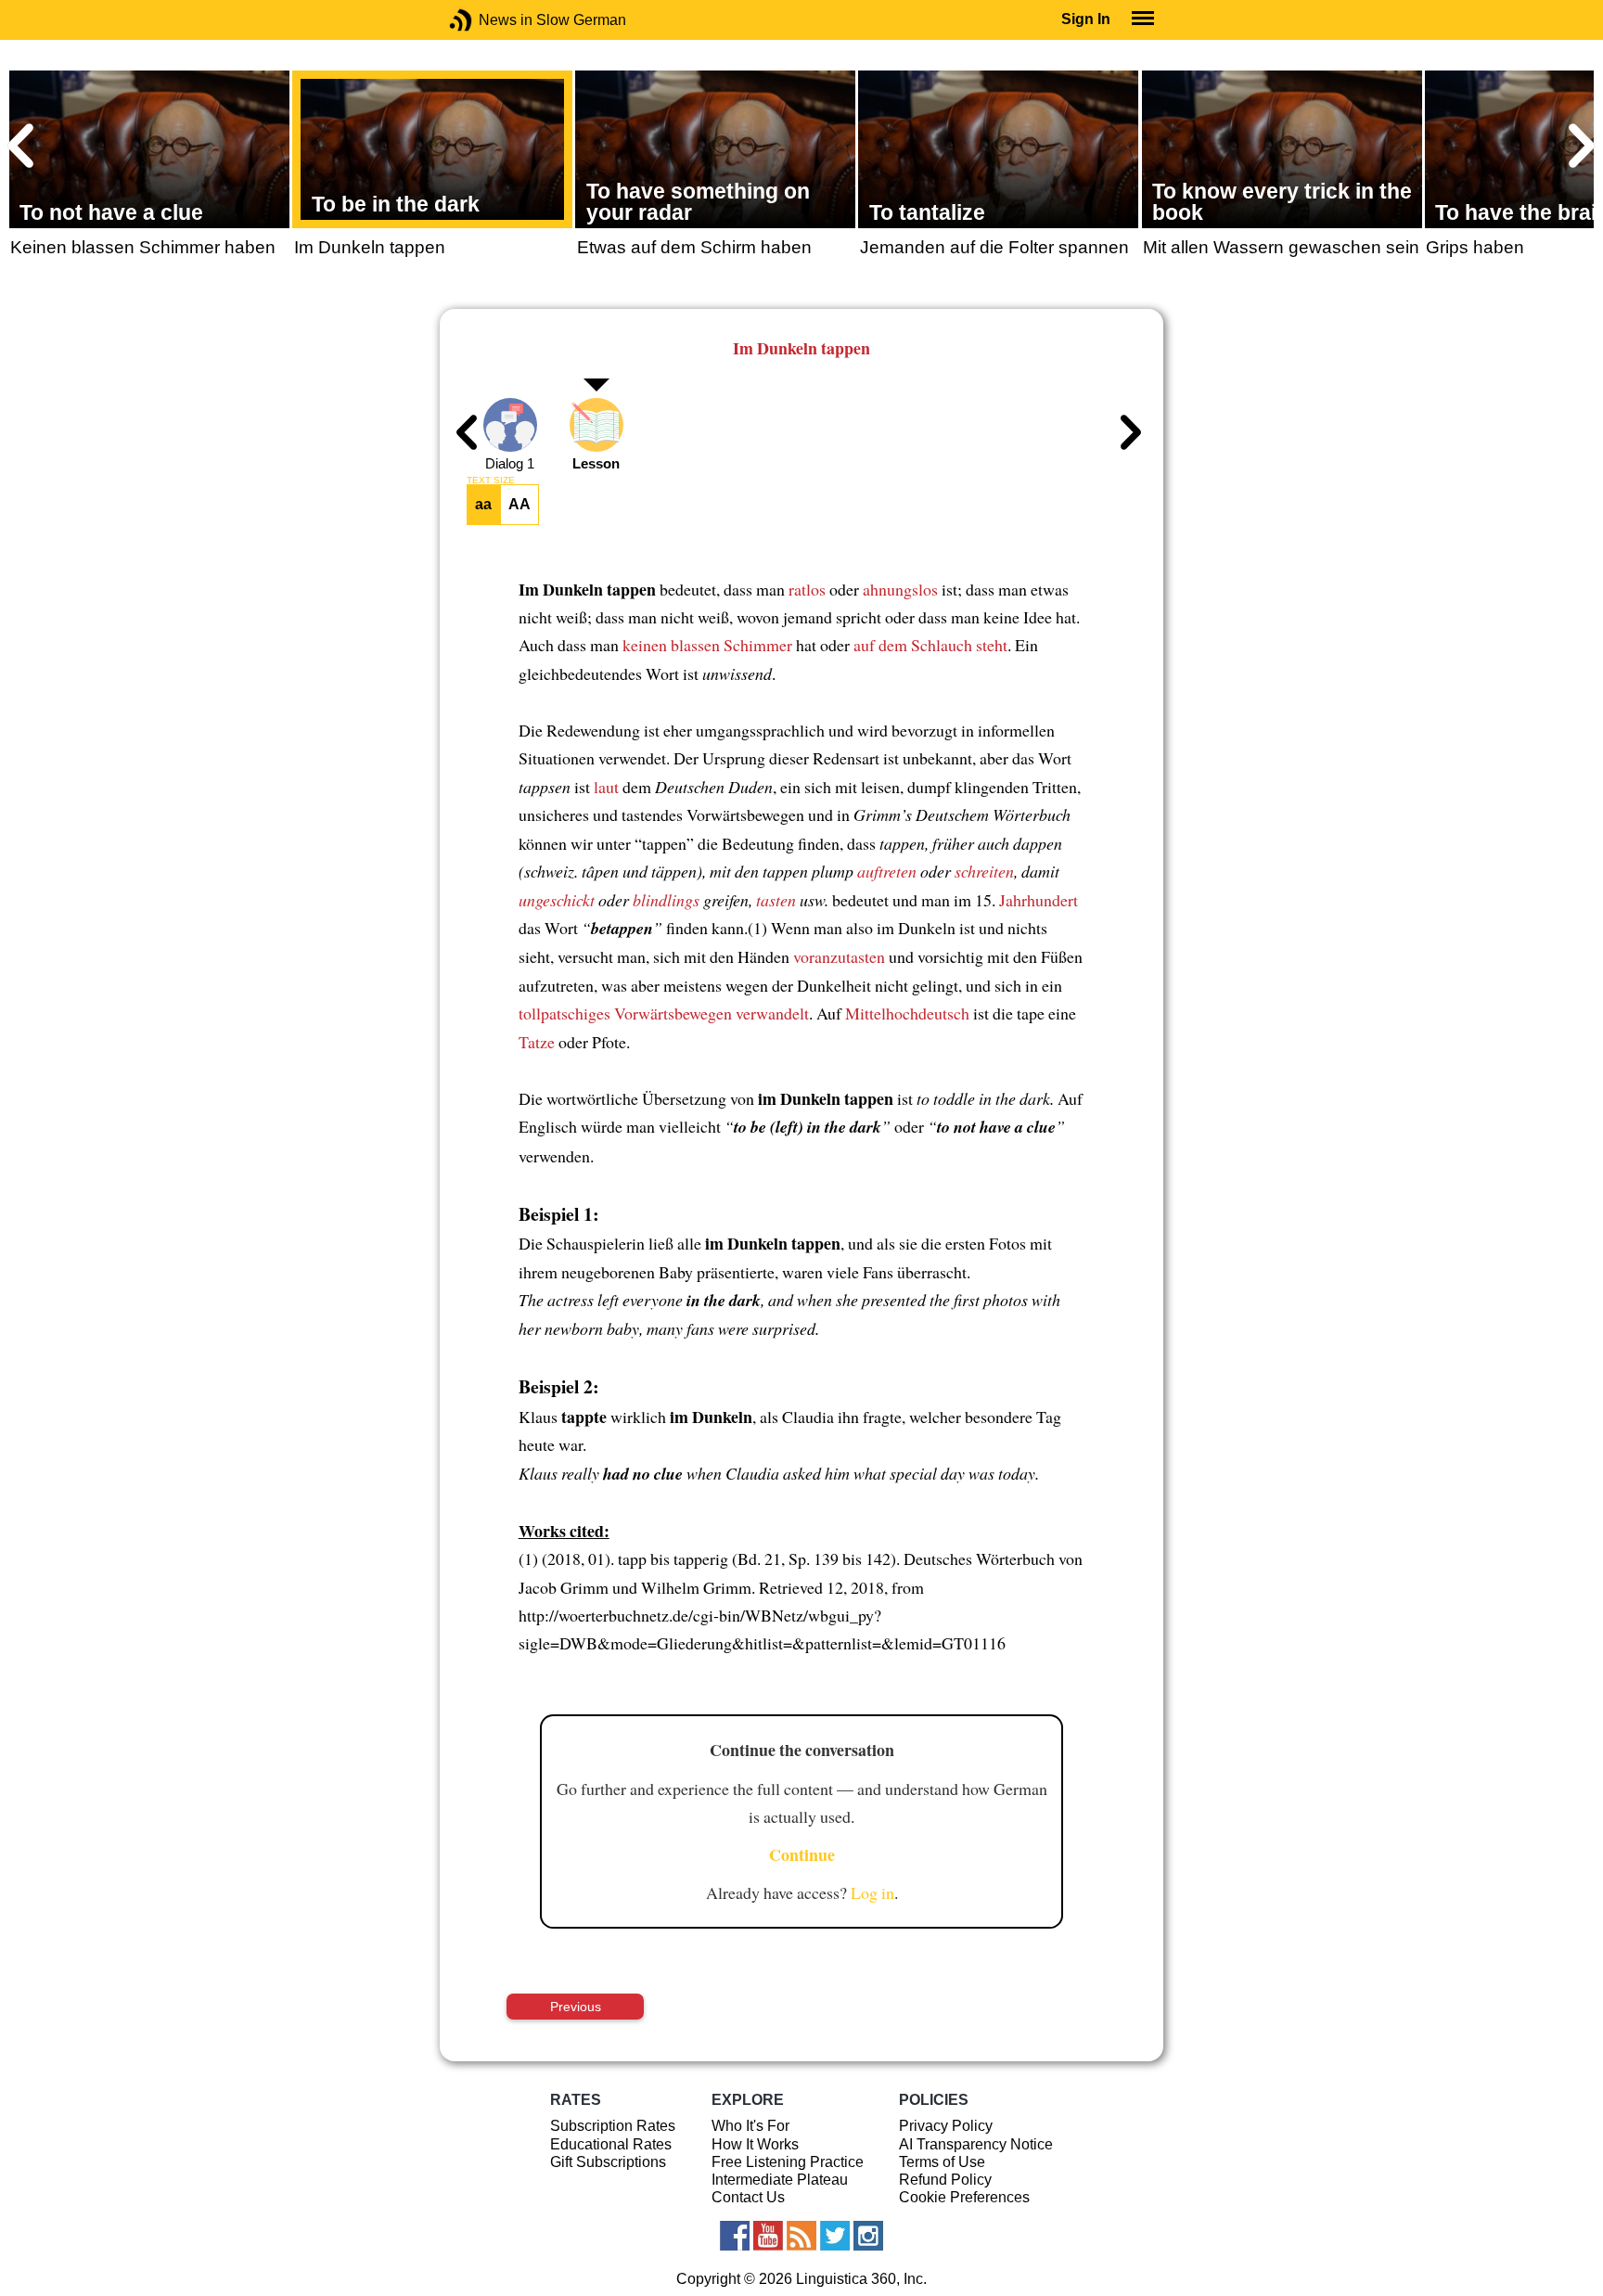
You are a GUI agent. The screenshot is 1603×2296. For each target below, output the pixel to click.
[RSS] (801, 2236)
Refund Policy (945, 2180)
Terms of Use (942, 2162)
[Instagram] (868, 2236)
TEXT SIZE (491, 481)
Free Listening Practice (788, 2162)
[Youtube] (768, 2236)
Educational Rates (611, 2144)
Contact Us (748, 2197)
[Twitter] (835, 2236)
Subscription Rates (613, 2126)
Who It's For (750, 2126)
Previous (576, 2007)
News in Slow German (488, 20)
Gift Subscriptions (608, 2162)
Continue (802, 1854)
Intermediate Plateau (780, 2180)
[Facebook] (735, 2236)
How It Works (755, 2144)
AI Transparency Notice (976, 2144)
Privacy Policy (946, 2126)
